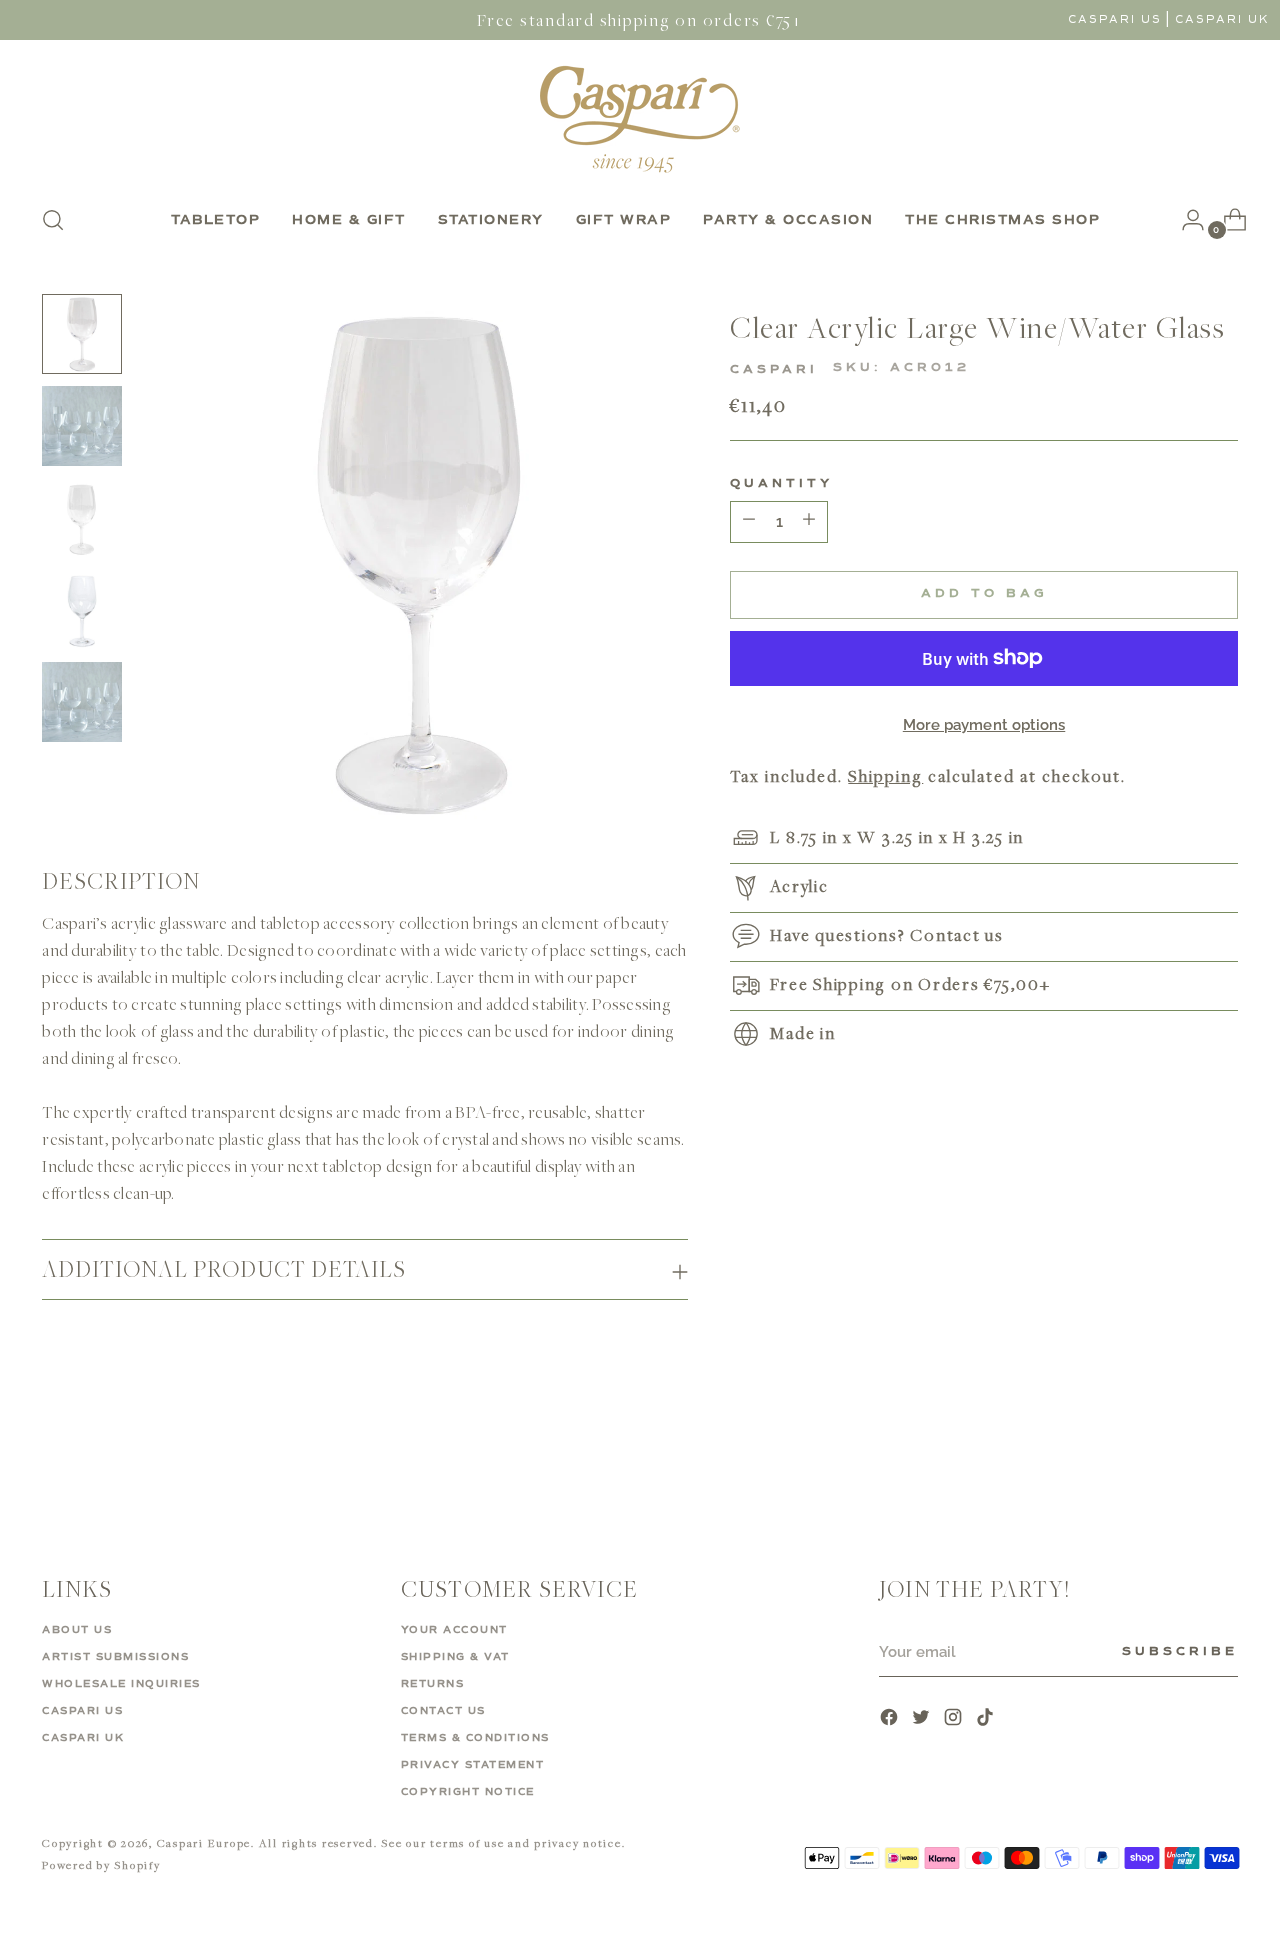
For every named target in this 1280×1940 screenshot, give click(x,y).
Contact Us (443, 1711)
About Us (77, 1630)
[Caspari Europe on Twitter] (923, 1719)
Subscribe (1180, 1652)
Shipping (885, 775)
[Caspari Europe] (640, 119)
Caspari (774, 370)
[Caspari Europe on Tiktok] (987, 1719)
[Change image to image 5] (82, 702)
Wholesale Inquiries (121, 1684)
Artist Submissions (115, 1657)
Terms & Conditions (475, 1738)
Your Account (454, 1630)
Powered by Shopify (101, 1864)
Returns (433, 1684)
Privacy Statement (473, 1765)
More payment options (984, 725)
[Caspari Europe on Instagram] (955, 1719)
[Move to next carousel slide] (1221, 1454)
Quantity (781, 484)
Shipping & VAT (455, 1657)
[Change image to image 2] (82, 426)
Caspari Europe (204, 1842)
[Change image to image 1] (82, 334)
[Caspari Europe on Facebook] (891, 1719)
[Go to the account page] (1185, 220)
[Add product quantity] (749, 522)
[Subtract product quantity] (809, 522)
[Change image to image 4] (82, 610)
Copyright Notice (468, 1792)
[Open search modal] (53, 220)
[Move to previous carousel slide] (1175, 1455)
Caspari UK (1222, 19)
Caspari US (1115, 19)
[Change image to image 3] (82, 518)
